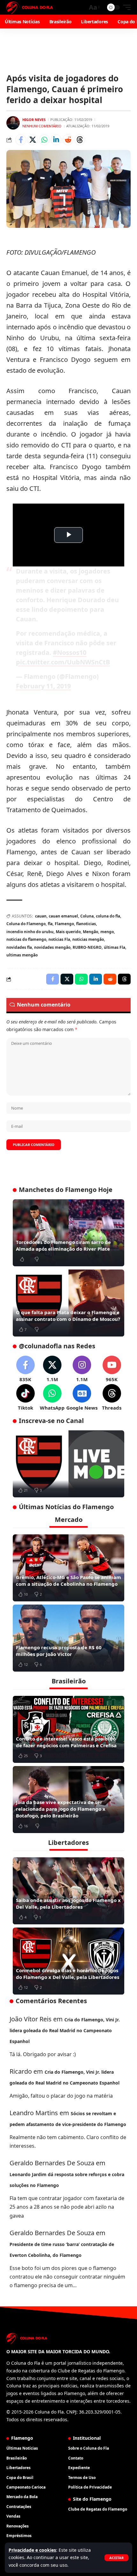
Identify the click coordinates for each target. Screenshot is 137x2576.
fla (50, 924)
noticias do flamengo (26, 939)
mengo (107, 932)
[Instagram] (82, 1369)
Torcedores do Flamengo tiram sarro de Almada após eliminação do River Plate (63, 1245)
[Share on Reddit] (68, 140)
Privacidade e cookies (32, 2550)
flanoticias (86, 924)
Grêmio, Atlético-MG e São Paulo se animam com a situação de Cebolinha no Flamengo (68, 1580)
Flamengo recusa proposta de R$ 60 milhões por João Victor (59, 1651)
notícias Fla (59, 939)
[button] (116, 2558)
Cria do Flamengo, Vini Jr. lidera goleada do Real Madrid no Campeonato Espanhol (65, 2030)
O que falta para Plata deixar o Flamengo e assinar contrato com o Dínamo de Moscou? (68, 1316)
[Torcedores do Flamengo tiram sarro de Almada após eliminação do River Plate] (68, 1233)
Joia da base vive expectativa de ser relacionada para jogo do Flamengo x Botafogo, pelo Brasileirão (61, 1809)
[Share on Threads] (80, 140)
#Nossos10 (70, 652)
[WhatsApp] (52, 1398)
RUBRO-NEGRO (87, 947)
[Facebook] (25, 1369)
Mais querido (68, 932)
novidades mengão (52, 947)
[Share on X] (32, 140)
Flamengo (64, 924)
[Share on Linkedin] (56, 140)
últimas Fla (115, 947)
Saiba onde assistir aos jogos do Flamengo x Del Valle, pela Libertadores (68, 1903)
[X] (52, 1369)
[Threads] (112, 1398)
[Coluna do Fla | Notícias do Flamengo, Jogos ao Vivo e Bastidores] (30, 7)
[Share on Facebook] (21, 140)
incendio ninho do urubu (30, 932)
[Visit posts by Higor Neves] (13, 123)
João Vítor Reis (31, 2019)
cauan (41, 916)
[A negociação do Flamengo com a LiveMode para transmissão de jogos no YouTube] (68, 1464)
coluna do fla (108, 916)
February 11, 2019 (43, 686)
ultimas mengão (22, 955)
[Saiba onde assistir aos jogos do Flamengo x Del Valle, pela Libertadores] (68, 1891)
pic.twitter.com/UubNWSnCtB (63, 662)
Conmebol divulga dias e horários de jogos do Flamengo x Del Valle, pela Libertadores (68, 1974)
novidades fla (19, 947)
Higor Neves (34, 120)
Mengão (90, 932)
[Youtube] (112, 1369)
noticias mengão (88, 939)
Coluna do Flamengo (26, 924)
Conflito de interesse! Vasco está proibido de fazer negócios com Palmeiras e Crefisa (66, 1742)
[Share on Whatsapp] (44, 140)
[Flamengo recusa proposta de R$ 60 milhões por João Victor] (68, 1638)
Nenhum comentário (42, 126)
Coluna (87, 916)
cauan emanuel (63, 916)
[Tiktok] (25, 1398)
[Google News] (82, 1398)
